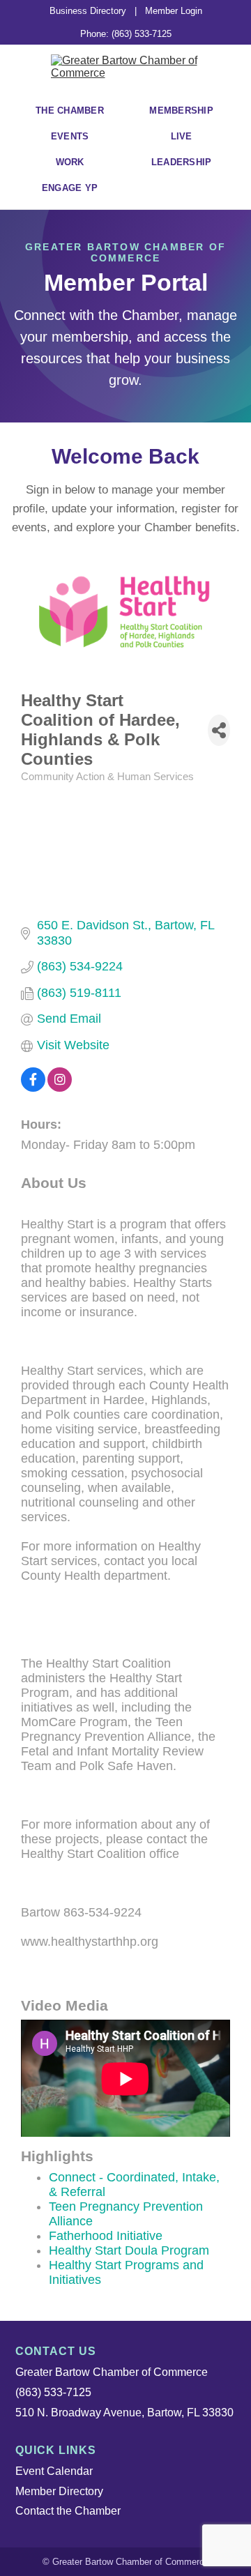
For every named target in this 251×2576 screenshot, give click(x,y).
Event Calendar (54, 2471)
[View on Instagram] (60, 1088)
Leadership (182, 162)
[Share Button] (219, 730)
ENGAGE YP (70, 188)
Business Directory (88, 11)
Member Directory (59, 2491)
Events (70, 136)
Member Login (174, 11)
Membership (181, 110)
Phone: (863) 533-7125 (126, 34)
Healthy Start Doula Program (129, 2250)
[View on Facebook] (33, 1088)
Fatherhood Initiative (106, 2236)
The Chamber (70, 110)
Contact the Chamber (68, 2511)
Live (182, 136)
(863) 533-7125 (53, 2392)
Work (70, 162)
